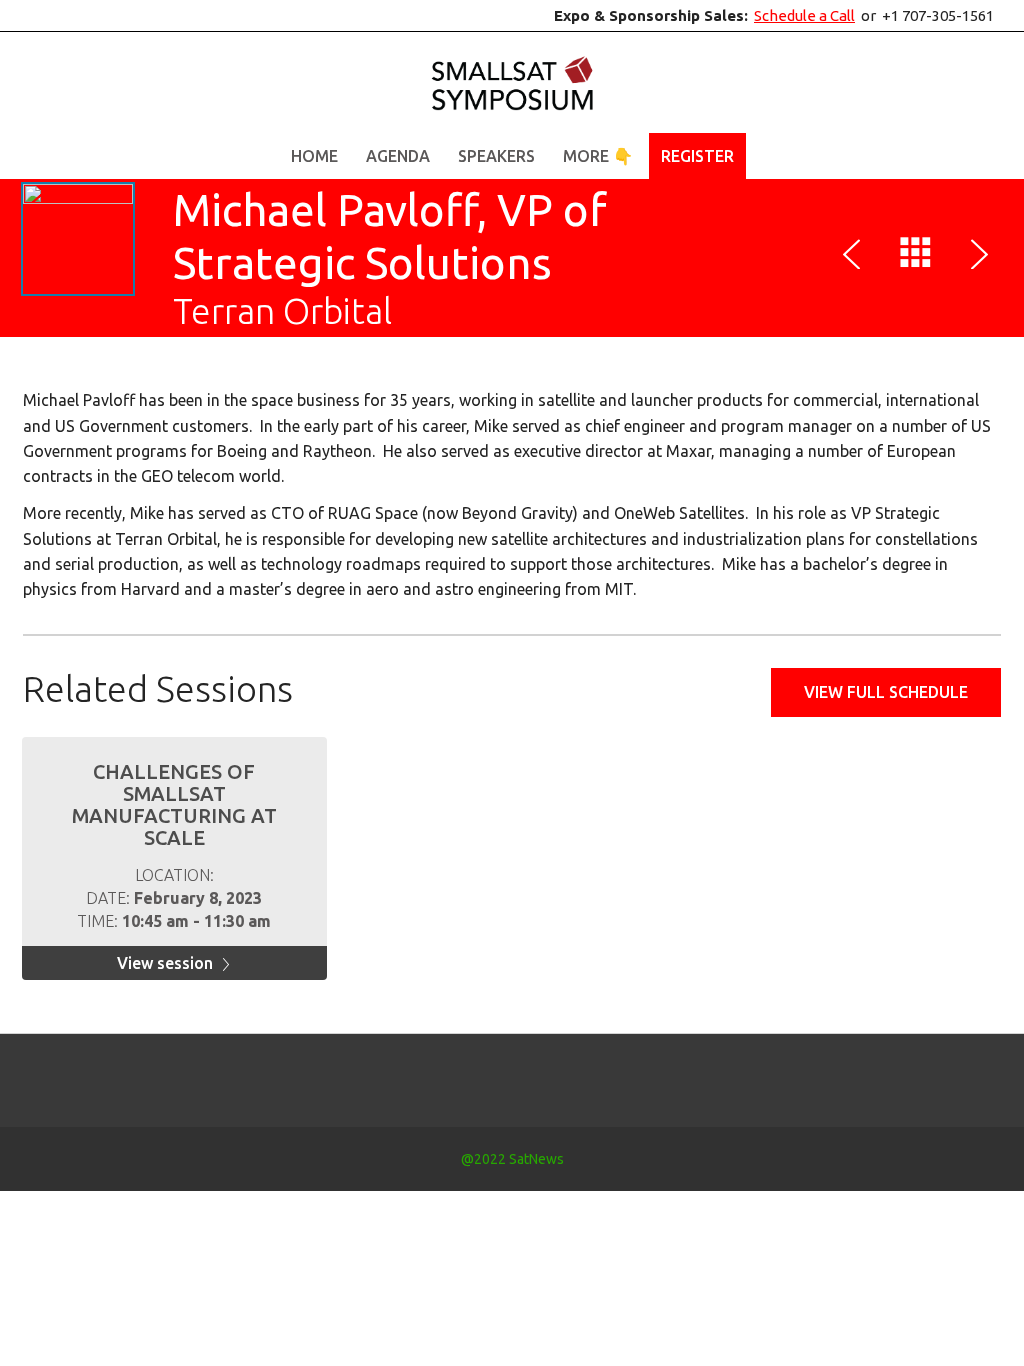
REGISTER (697, 156)
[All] (916, 257)
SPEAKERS (496, 156)
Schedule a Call (804, 15)
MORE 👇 (598, 156)
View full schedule (886, 692)
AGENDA (398, 156)
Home (314, 156)
